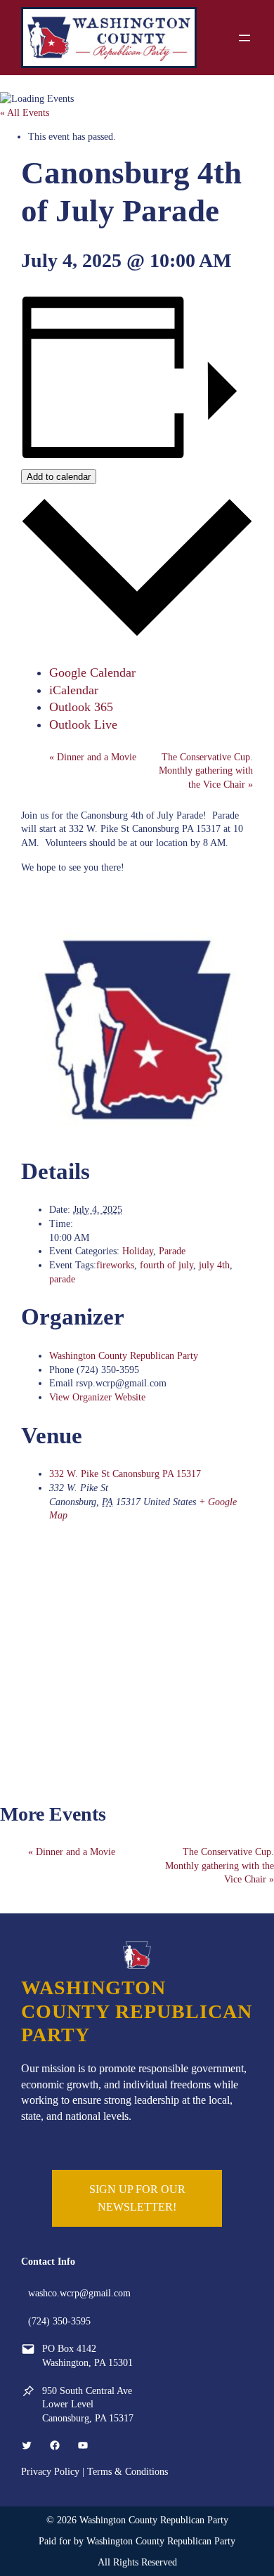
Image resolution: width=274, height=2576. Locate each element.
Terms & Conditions (128, 2471)
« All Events (25, 112)
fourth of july (167, 1265)
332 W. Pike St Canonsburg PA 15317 (125, 1474)
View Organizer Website (97, 1397)
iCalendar (74, 690)
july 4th (214, 1265)
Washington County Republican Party (124, 1355)
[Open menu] (244, 38)
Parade (172, 1251)
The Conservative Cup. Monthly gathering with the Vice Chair (206, 770)
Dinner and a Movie (93, 757)
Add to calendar (59, 477)
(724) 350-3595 (59, 2321)
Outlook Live (83, 724)
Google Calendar (92, 672)
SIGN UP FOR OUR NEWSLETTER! (137, 2198)
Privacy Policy (50, 2471)
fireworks (115, 1265)
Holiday (138, 1251)
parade (62, 1279)
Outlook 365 (81, 707)
